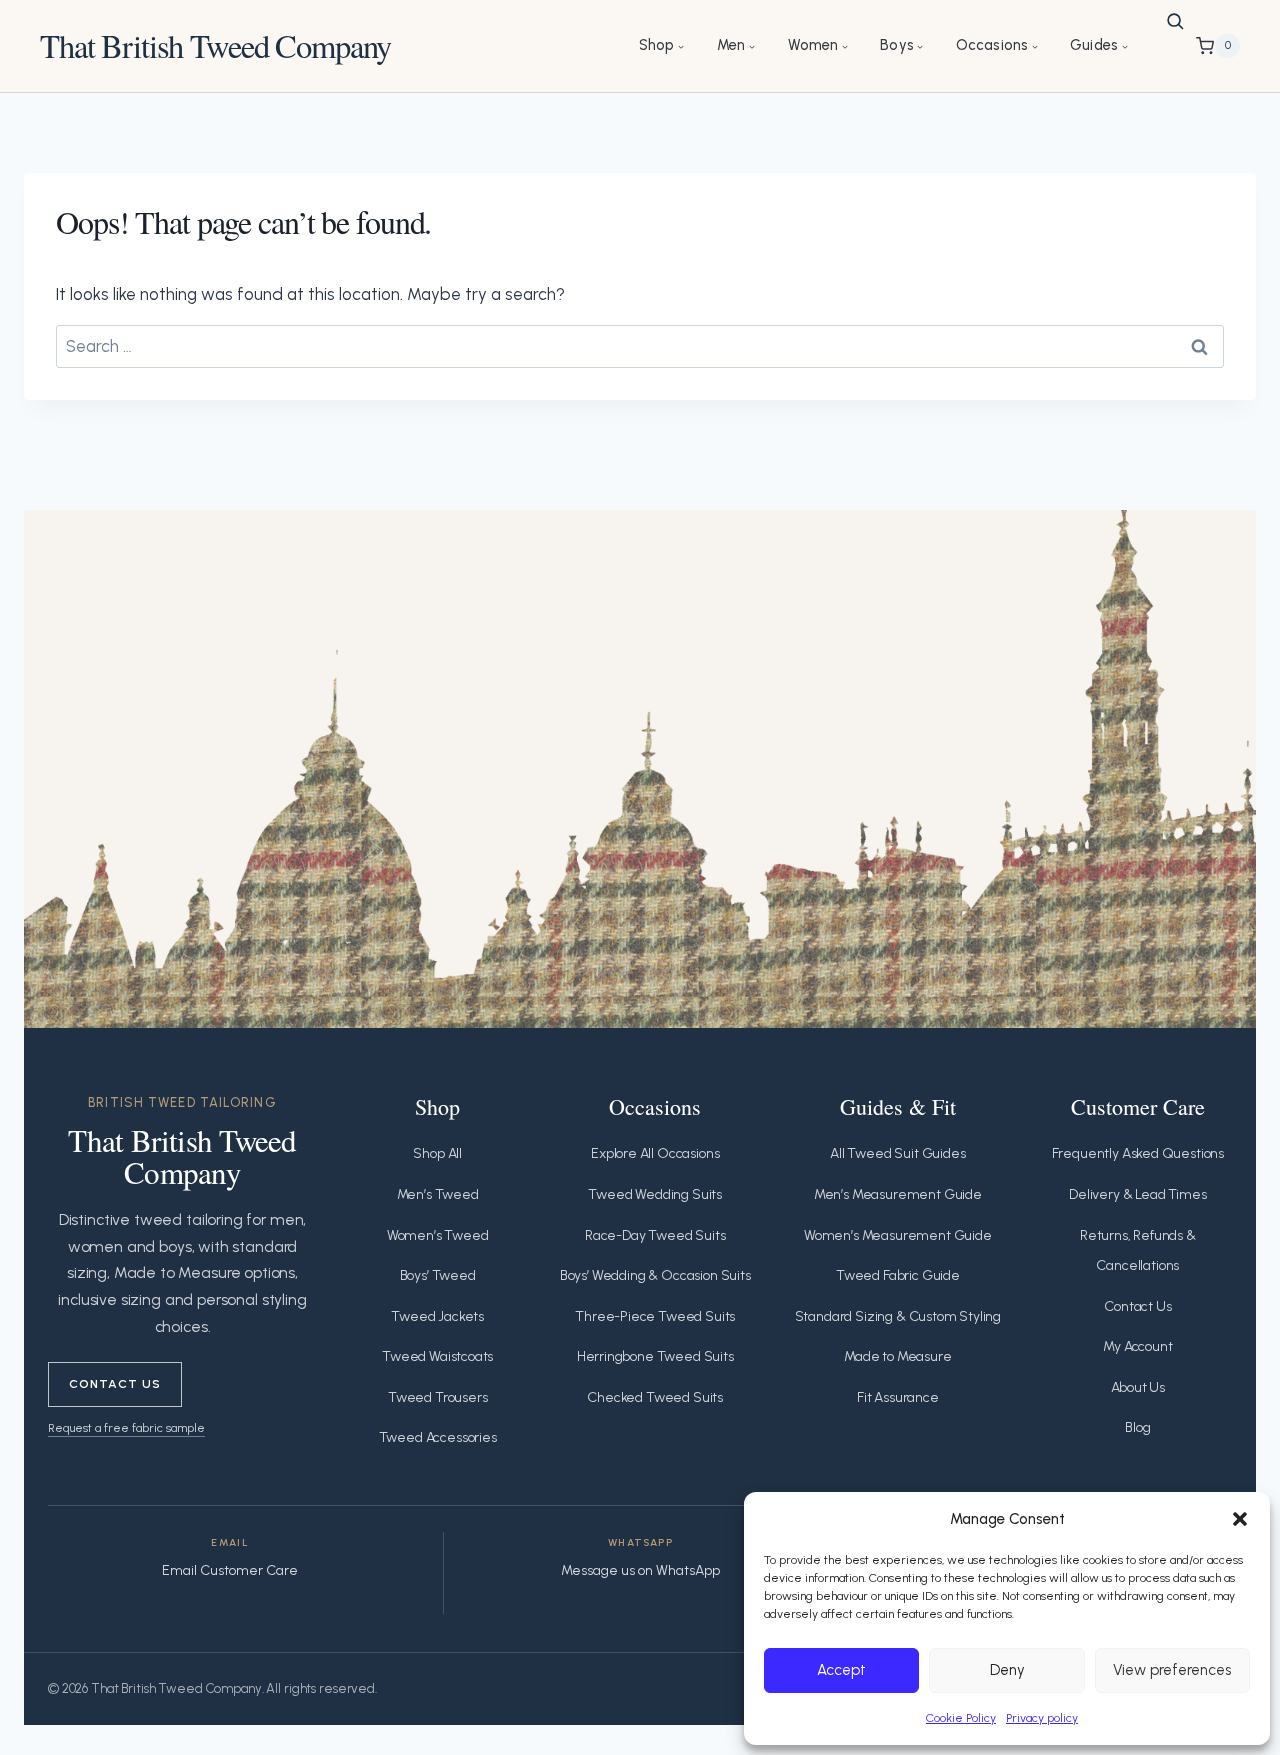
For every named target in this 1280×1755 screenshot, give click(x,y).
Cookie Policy (961, 1718)
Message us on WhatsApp (640, 1570)
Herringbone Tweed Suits (655, 1356)
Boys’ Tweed (438, 1275)
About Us (1138, 1387)
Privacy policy (1042, 1718)
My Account (1137, 1346)
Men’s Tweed (438, 1194)
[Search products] (1175, 21)
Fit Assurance (898, 1397)
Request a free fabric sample (126, 1427)
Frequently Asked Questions (1138, 1153)
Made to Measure (897, 1356)
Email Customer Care (230, 1570)
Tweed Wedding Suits (655, 1194)
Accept (841, 1670)
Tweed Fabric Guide (898, 1275)
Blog (1137, 1427)
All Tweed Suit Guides (897, 1153)
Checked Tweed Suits (655, 1397)
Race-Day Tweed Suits (655, 1235)
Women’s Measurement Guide (898, 1235)
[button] (1240, 1519)
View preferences (1172, 1670)
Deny (1007, 1670)
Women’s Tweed (438, 1235)
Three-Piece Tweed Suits (655, 1316)
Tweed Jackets (437, 1316)
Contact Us (115, 1383)
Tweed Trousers (438, 1397)
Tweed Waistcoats (437, 1356)
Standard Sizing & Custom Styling (898, 1316)
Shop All (437, 1153)
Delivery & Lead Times (1137, 1194)
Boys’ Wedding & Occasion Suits (655, 1275)
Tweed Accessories (438, 1437)
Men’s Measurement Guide (898, 1194)
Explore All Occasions (655, 1153)
